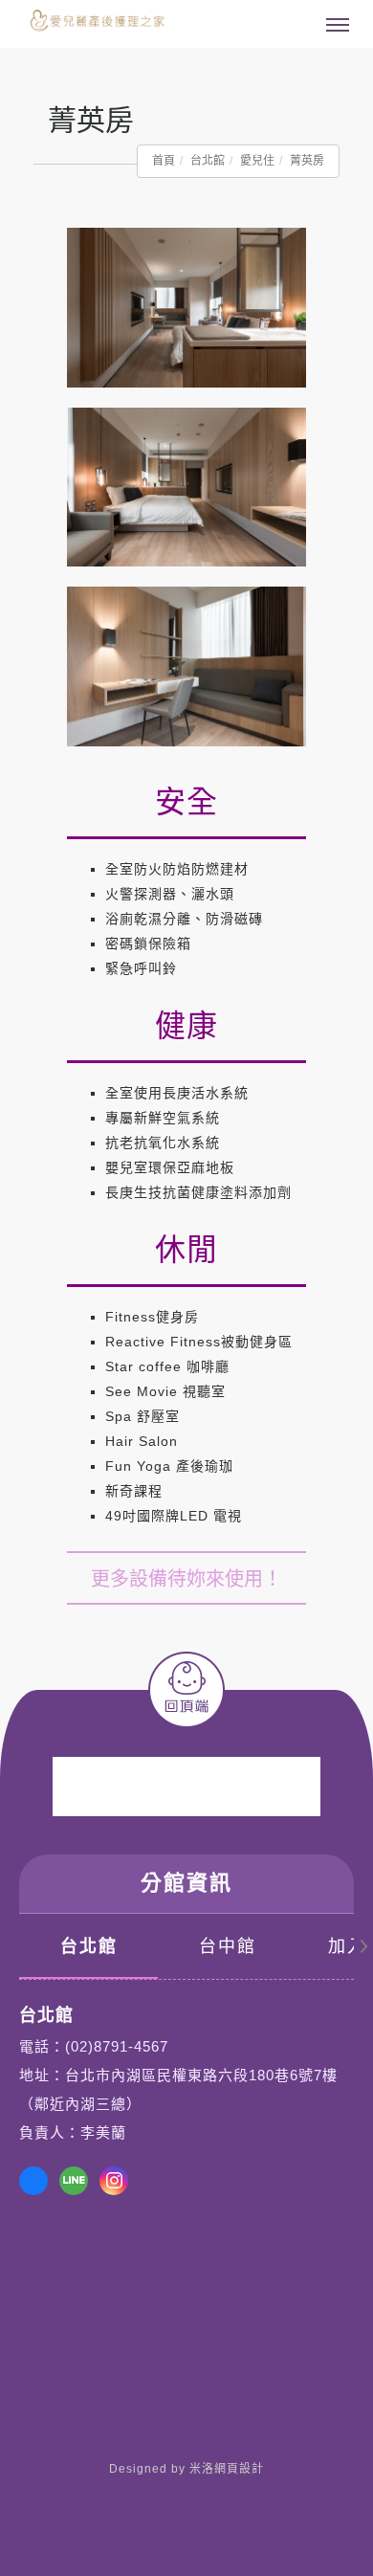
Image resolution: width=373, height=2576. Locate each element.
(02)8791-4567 (117, 2046)
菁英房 (307, 161)
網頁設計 (239, 2469)
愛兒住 (257, 161)
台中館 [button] (228, 1946)
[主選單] (338, 26)
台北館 (208, 161)
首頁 (164, 161)
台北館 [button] (89, 1946)
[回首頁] (91, 23)
